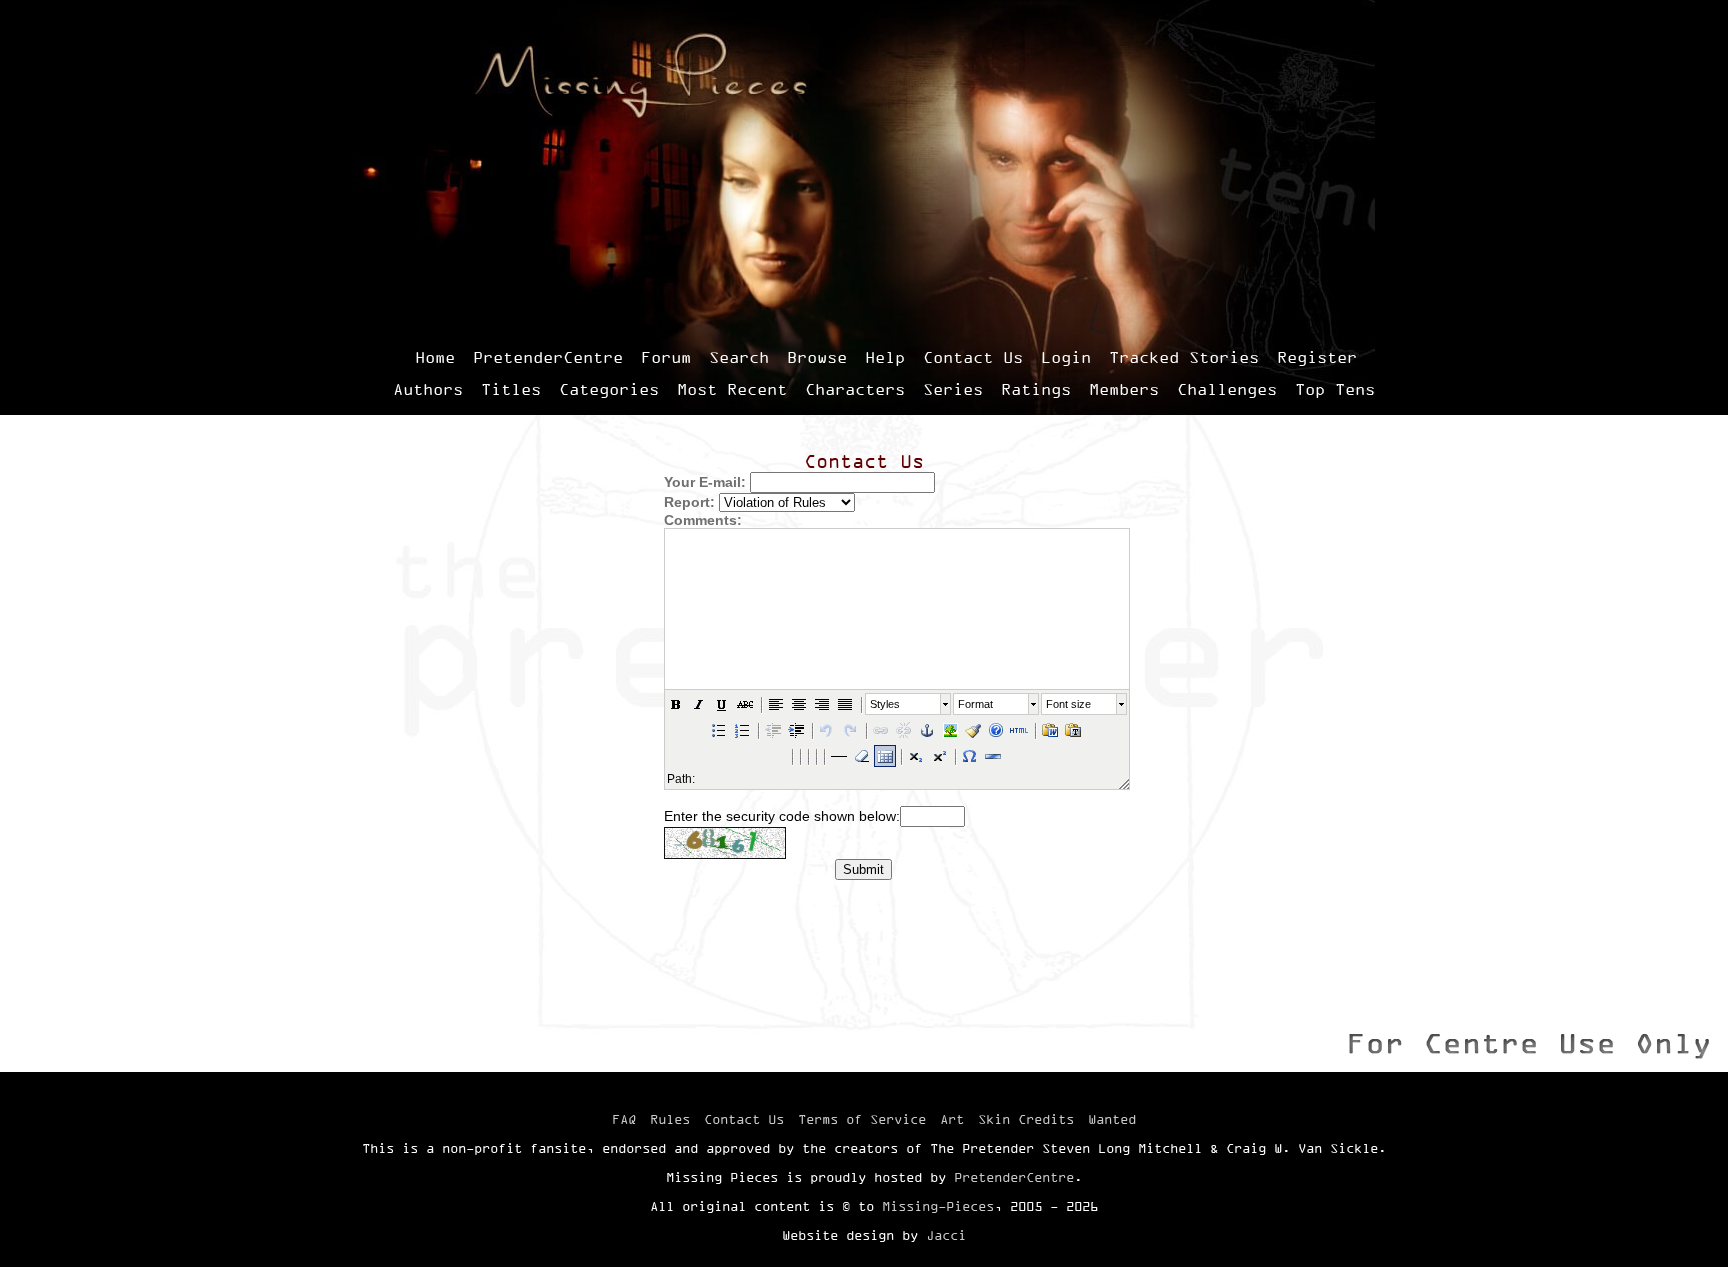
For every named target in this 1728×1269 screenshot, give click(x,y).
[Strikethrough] (745, 704)
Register (1317, 357)
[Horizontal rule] (993, 756)
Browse (817, 357)
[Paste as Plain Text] (1073, 730)
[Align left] (776, 704)
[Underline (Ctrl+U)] (722, 704)
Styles (885, 704)
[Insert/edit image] (950, 730)
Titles (511, 389)
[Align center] (799, 704)
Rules (670, 1119)
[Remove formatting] (862, 756)
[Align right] (822, 704)
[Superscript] (939, 756)
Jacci (946, 1235)
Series (953, 389)
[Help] (996, 730)
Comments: (703, 520)
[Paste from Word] (1050, 730)
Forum (666, 357)
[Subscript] (916, 756)
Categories (609, 389)
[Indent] (796, 730)
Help (885, 357)
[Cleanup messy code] (973, 730)
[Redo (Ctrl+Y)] (850, 730)
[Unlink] (904, 730)
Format (975, 704)
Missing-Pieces (938, 1206)
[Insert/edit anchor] (927, 730)
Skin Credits (1026, 1119)
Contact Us (973, 357)
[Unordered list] (719, 730)
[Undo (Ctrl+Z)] (827, 730)
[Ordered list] (742, 730)
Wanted (1112, 1119)
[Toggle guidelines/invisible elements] (885, 756)
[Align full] (845, 704)
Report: (689, 502)
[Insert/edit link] (881, 730)
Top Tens (1335, 389)
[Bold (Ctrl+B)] (676, 704)
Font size (1068, 704)
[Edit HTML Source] (1019, 730)
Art (952, 1119)
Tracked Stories (1184, 357)
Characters (855, 389)
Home (435, 357)
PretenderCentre (548, 357)
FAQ (624, 1119)
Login (1066, 357)
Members (1124, 389)
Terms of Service (862, 1119)
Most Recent (732, 389)
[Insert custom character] (970, 756)
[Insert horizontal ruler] (839, 756)
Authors (428, 389)
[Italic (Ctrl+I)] (699, 704)
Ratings (1036, 389)
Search (739, 357)
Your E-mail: (705, 482)
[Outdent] (773, 730)
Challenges (1227, 389)
